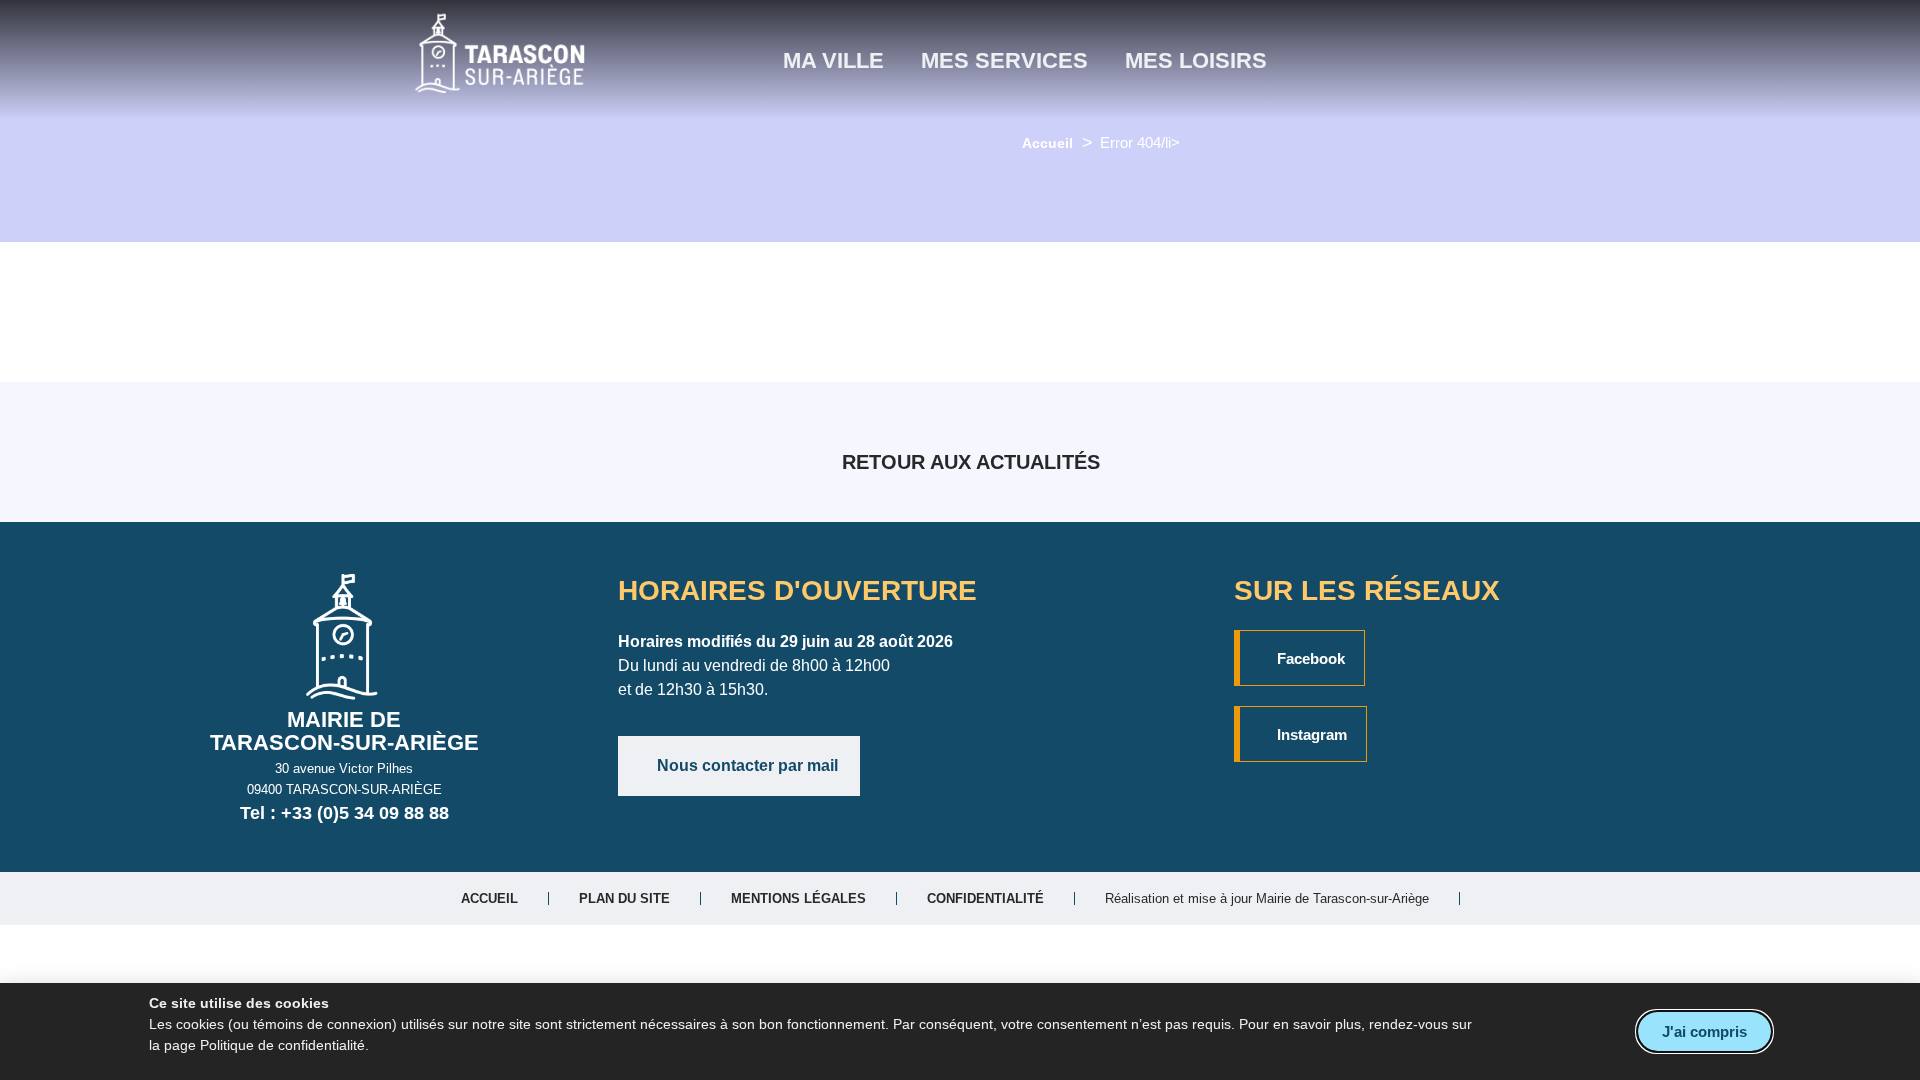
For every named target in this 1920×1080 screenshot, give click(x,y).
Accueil (1047, 143)
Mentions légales (798, 898)
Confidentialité (985, 898)
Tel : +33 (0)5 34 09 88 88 (344, 813)
